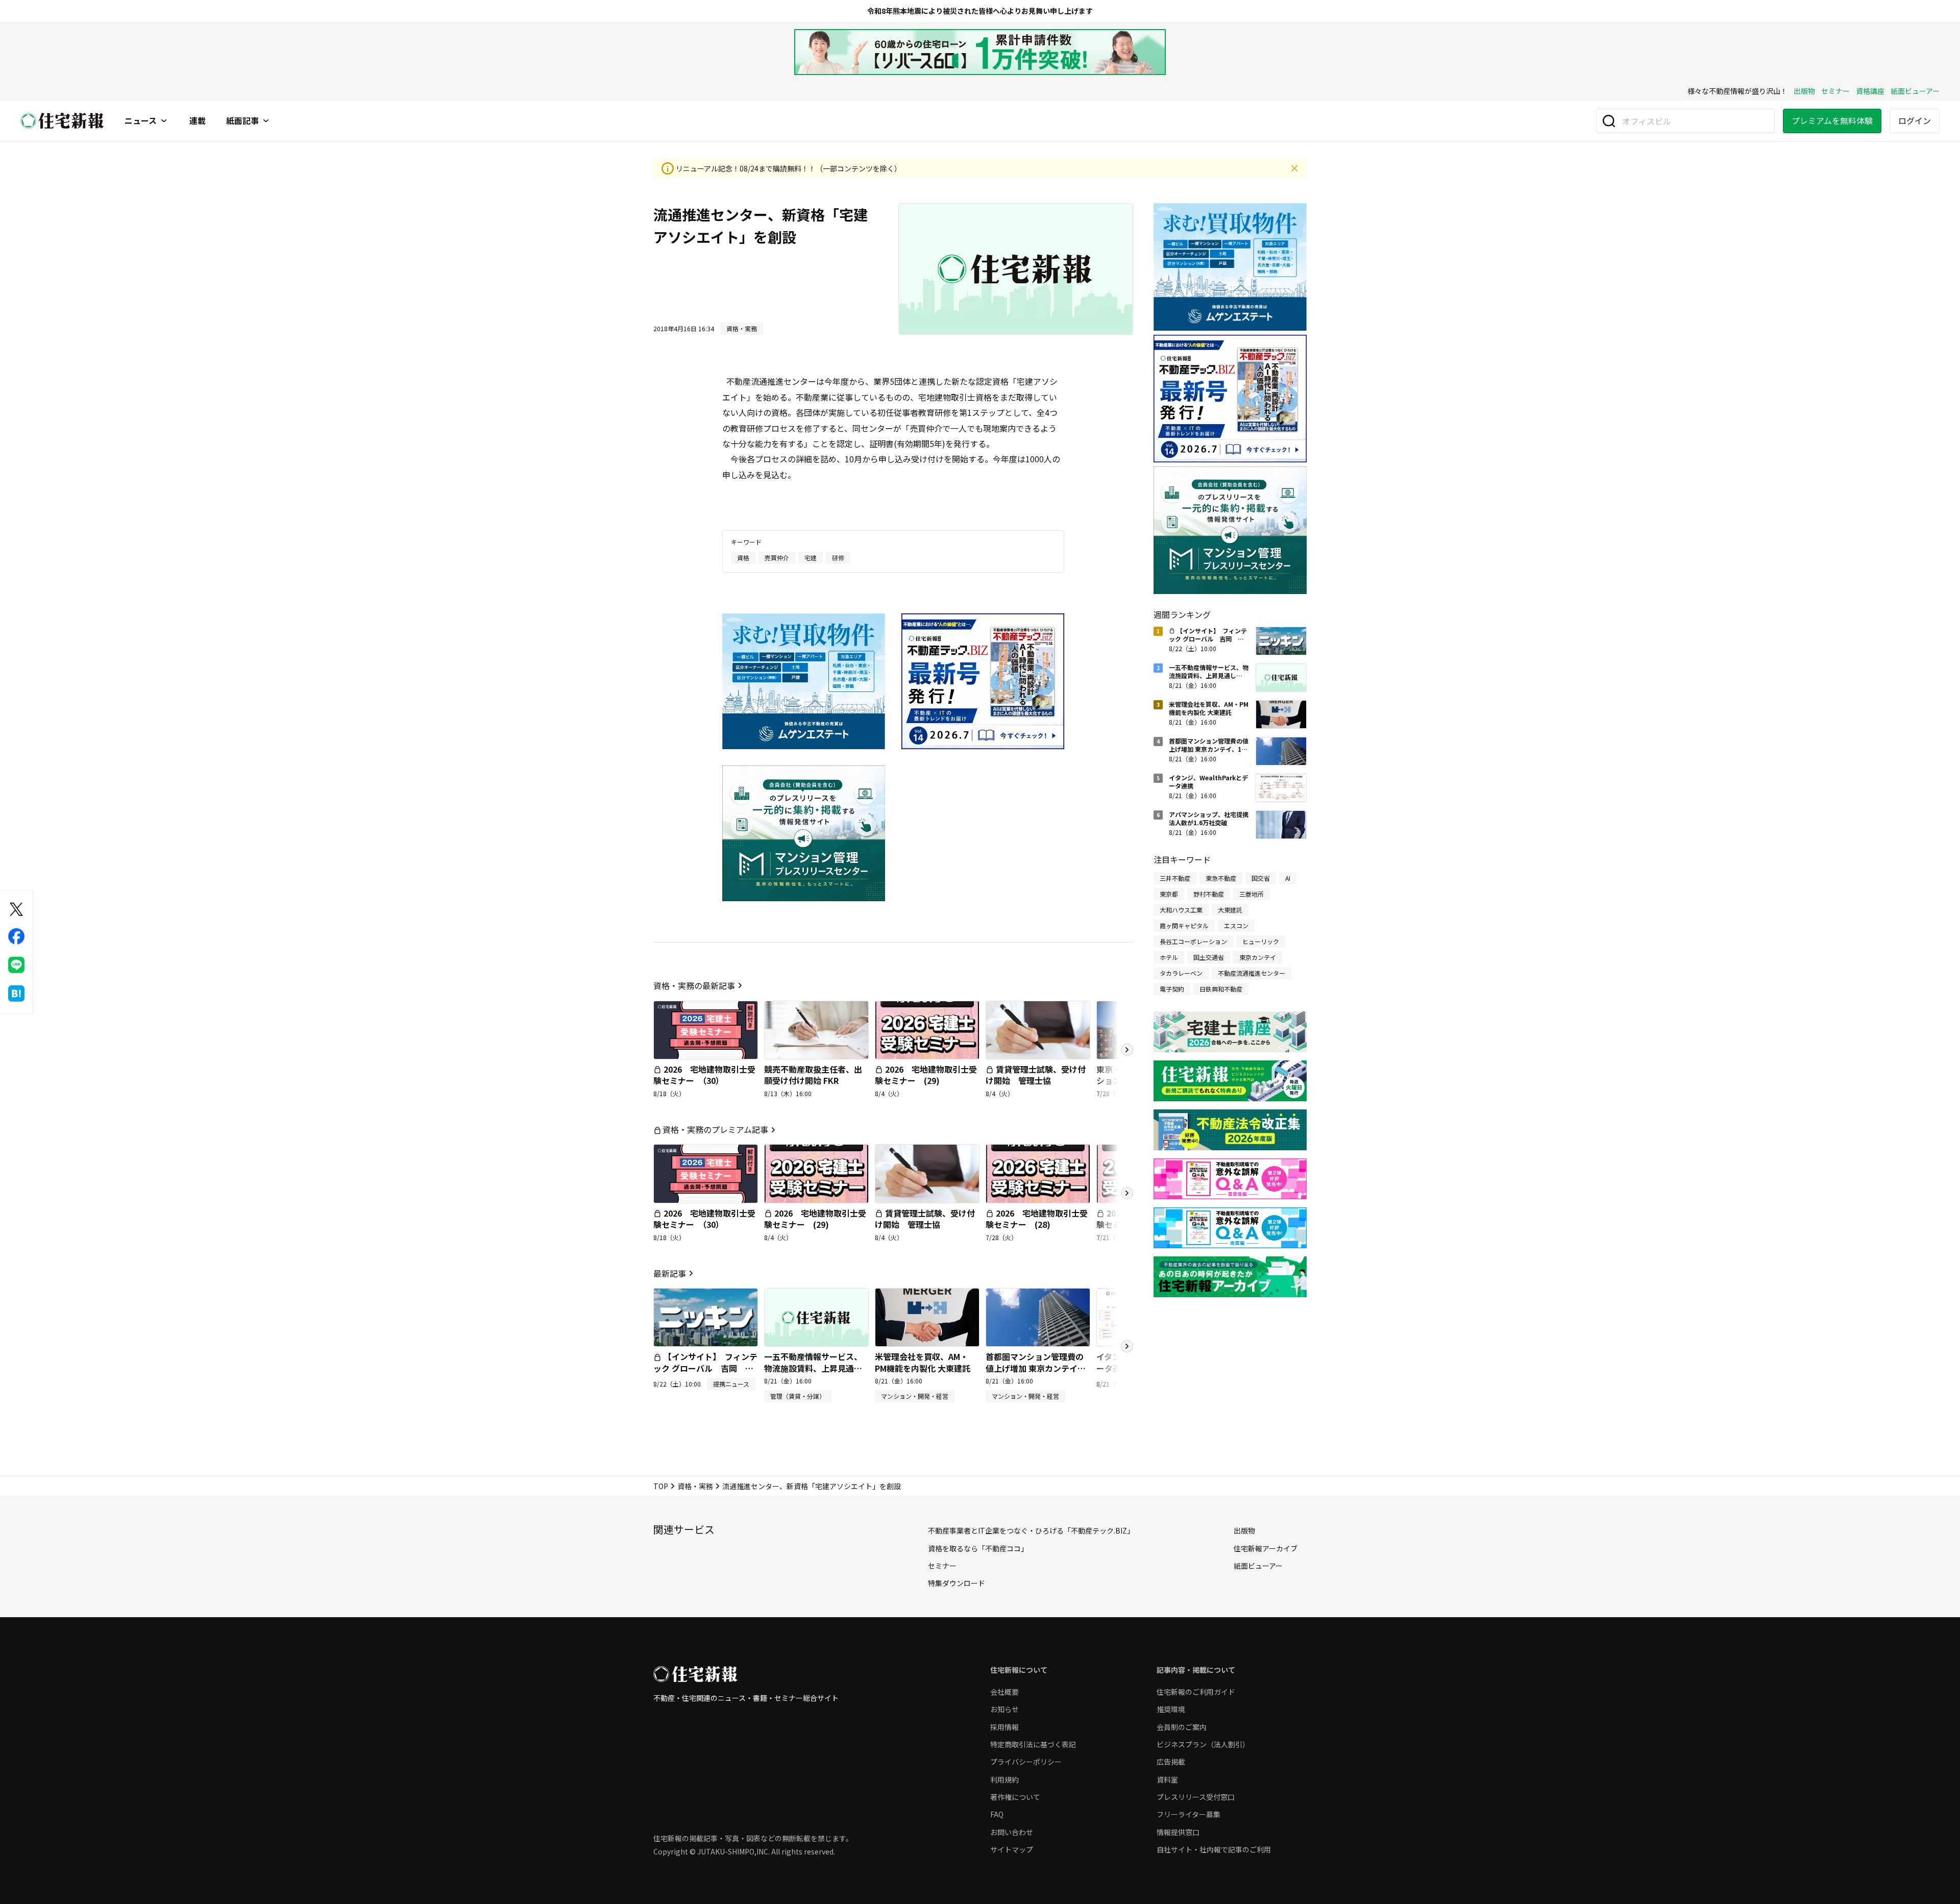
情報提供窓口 (1178, 1832)
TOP (661, 1486)
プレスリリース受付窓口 (1196, 1797)
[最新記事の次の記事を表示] (1127, 1346)
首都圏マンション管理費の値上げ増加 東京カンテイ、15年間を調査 (1036, 1368)
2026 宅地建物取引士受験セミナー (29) (926, 1075)
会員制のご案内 (1182, 1727)
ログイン (1915, 120)
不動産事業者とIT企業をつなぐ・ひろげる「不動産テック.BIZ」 (1031, 1530)
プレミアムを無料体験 (1832, 120)
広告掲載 (1171, 1762)
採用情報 (1004, 1727)
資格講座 (1870, 91)
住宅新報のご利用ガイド (1196, 1692)
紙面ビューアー (1915, 91)
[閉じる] (1294, 168)
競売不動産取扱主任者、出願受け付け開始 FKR (813, 1075)
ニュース (141, 121)
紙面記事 (242, 121)
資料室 (1167, 1779)
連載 (198, 121)
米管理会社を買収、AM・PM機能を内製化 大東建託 (923, 1362)
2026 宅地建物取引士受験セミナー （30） (704, 1075)
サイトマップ (1012, 1849)
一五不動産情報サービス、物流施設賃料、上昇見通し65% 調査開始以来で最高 (813, 1368)
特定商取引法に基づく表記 (1033, 1744)
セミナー (1835, 91)
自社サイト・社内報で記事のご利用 (1214, 1849)
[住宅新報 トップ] (62, 121)
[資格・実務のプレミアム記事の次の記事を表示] (1127, 1193)
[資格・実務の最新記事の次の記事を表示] (1127, 1050)
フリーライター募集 (1189, 1814)
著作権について (1015, 1797)
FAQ (997, 1814)
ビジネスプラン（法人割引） (1203, 1744)
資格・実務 (695, 1486)
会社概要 (1004, 1692)
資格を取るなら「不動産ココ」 (978, 1548)
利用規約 (1004, 1779)
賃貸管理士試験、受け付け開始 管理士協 (1036, 1075)
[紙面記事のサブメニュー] (266, 121)
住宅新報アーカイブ (1266, 1548)
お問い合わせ (1012, 1832)
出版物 (1804, 91)
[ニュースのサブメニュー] (164, 121)
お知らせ (1004, 1709)
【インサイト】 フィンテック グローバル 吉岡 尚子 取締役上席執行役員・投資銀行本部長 (705, 1374)
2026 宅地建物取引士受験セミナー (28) (1037, 1219)
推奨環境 (1171, 1709)
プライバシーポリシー (1026, 1762)
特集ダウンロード (957, 1583)
